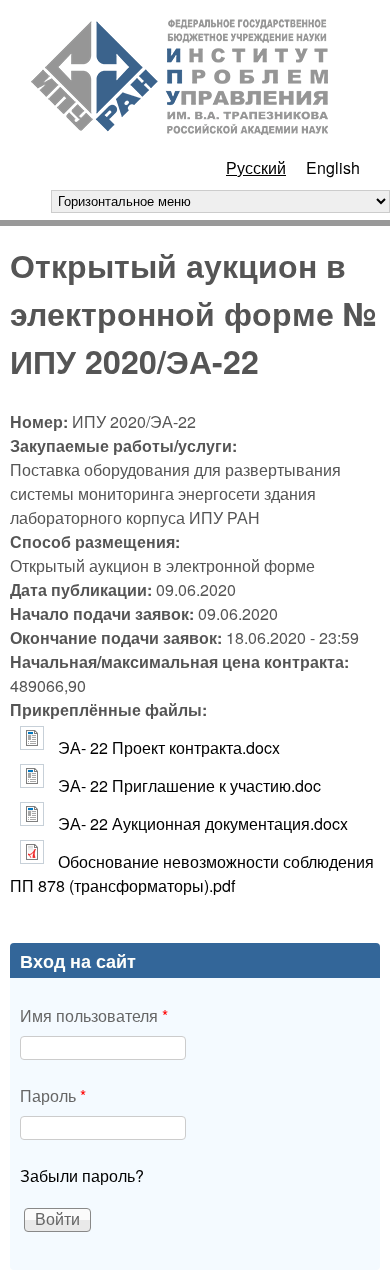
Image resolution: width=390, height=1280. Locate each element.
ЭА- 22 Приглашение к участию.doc (189, 785)
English (333, 167)
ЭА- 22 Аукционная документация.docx (203, 823)
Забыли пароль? (82, 1175)
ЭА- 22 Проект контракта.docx (169, 747)
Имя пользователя (94, 1015)
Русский (256, 167)
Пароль (53, 1095)
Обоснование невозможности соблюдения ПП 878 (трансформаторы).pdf (192, 873)
